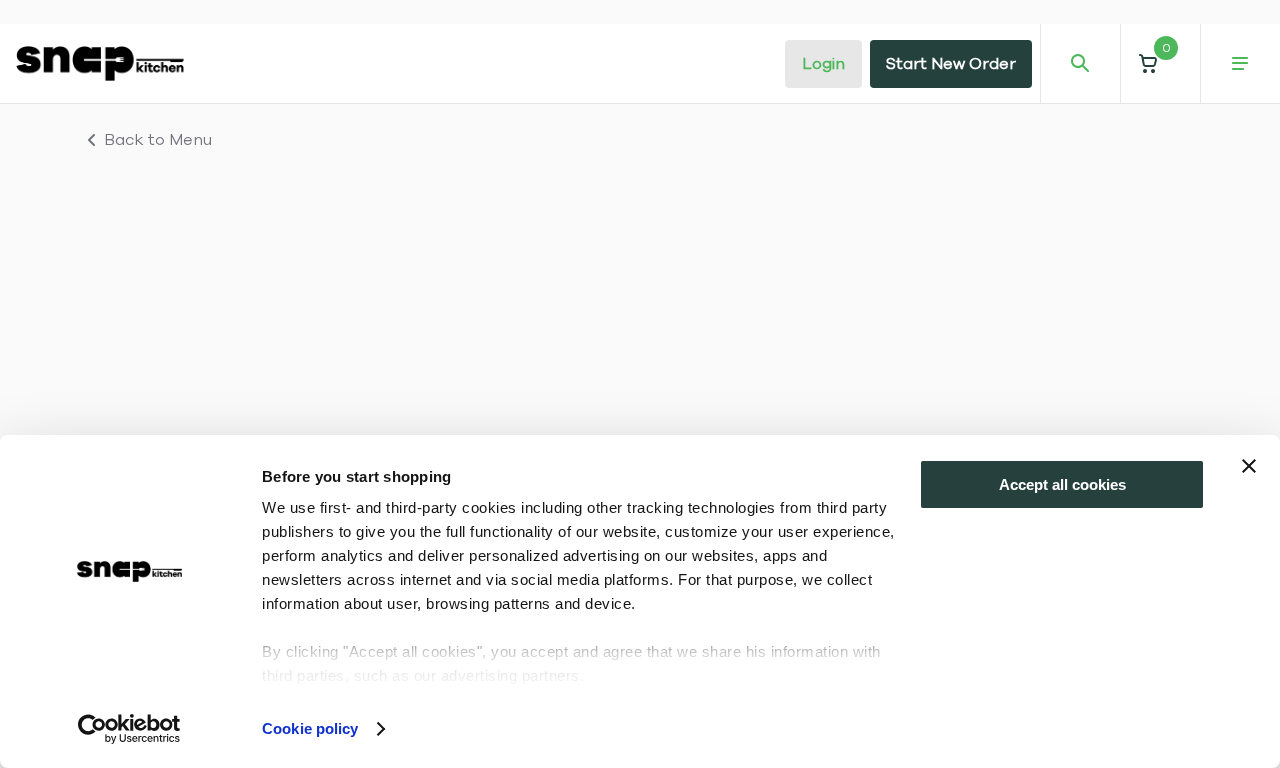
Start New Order (951, 64)
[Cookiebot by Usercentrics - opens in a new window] (129, 729)
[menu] (1240, 64)
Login (823, 64)
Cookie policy (310, 728)
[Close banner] (1249, 466)
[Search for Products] (1080, 64)
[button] (1160, 63)
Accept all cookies (1062, 484)
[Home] (100, 63)
